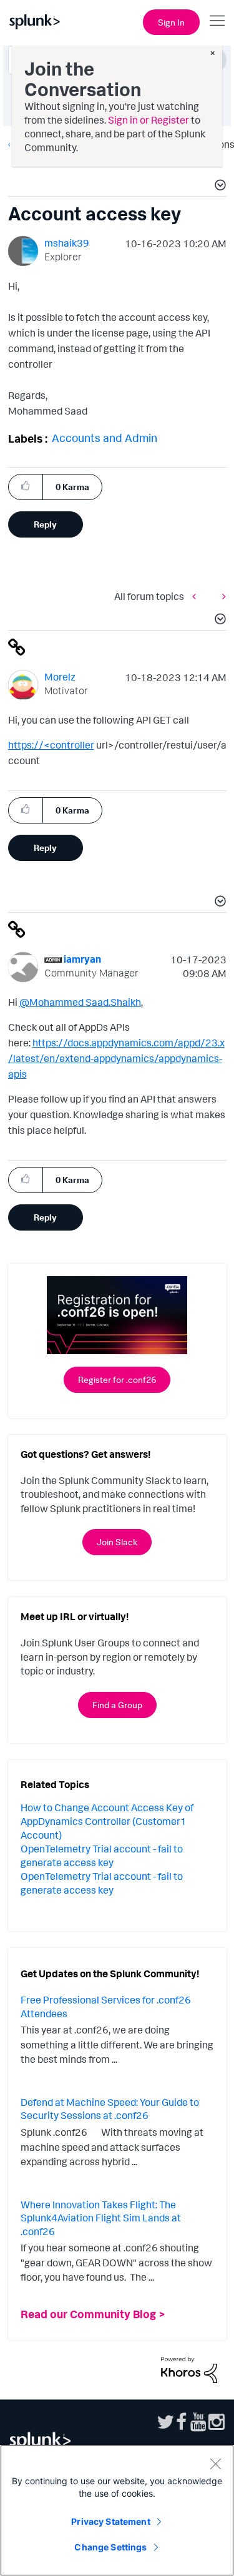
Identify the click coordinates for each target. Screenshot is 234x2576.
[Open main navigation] (217, 21)
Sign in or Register (149, 120)
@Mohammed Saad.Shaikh (80, 1002)
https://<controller (51, 745)
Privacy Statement (110, 2521)
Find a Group (117, 1705)
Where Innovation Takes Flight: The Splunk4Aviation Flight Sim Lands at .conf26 (101, 2218)
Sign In (171, 22)
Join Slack (117, 1542)
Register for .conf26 (117, 1379)
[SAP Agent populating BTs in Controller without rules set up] (221, 597)
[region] (117, 2510)
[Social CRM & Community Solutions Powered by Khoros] (189, 2369)
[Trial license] (197, 597)
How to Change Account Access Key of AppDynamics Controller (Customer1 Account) (107, 1821)
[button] (218, 187)
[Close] (215, 2464)
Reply (45, 524)
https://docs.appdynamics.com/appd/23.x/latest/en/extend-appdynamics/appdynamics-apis (116, 1058)
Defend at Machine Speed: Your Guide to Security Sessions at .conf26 (110, 2109)
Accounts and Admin (105, 438)
